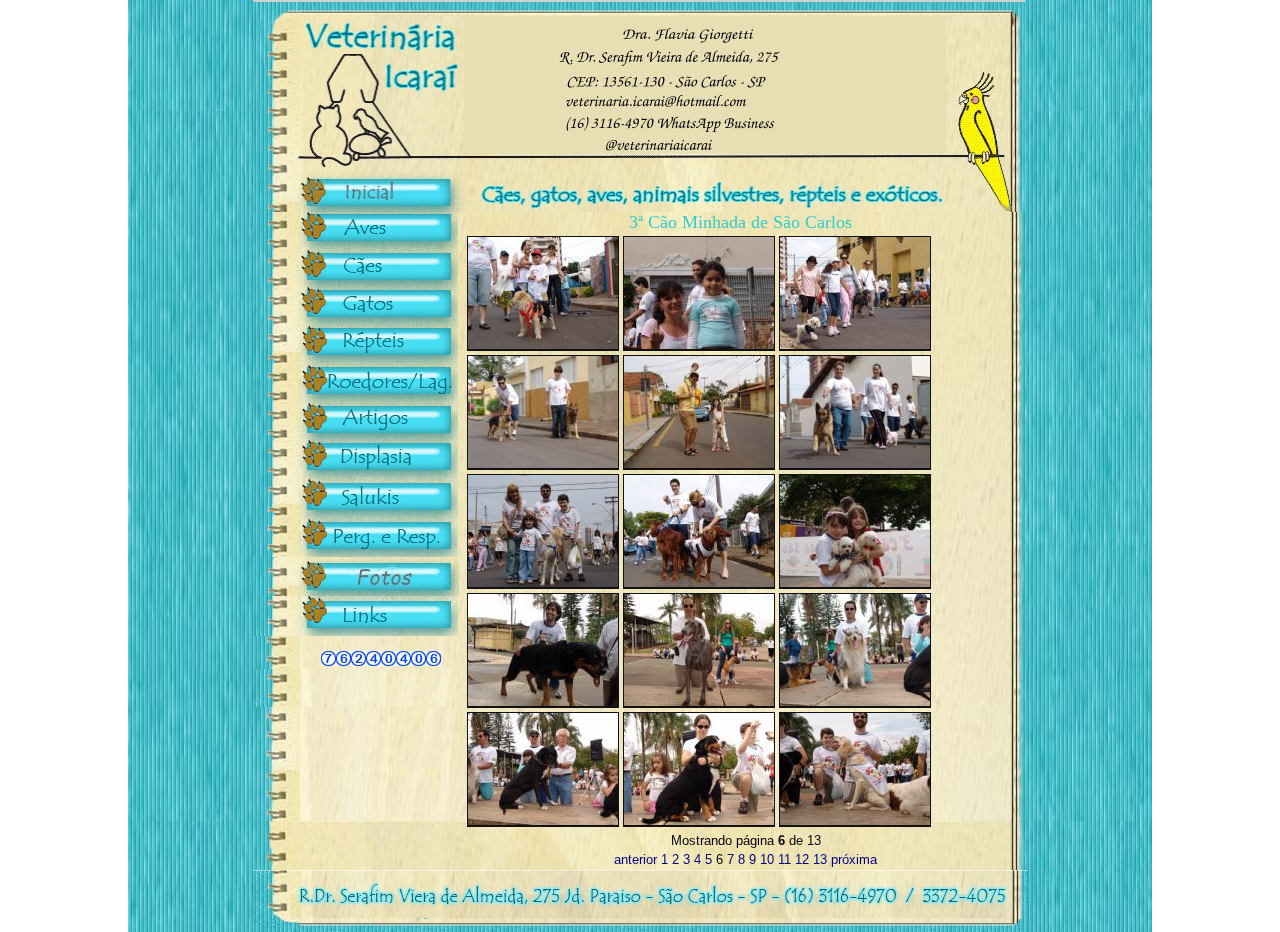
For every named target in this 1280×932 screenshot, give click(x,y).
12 (802, 859)
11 (784, 859)
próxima (854, 859)
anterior (635, 859)
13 (820, 859)
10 (767, 859)
